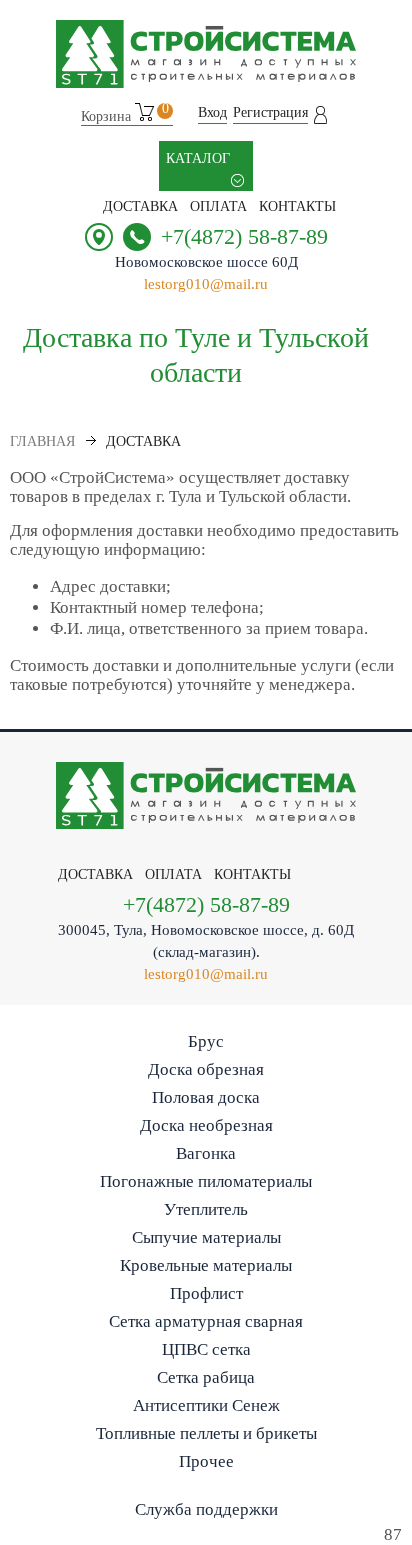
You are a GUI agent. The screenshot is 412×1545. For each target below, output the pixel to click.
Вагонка (206, 1153)
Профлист (206, 1293)
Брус (206, 1041)
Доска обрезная (206, 1069)
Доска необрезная (206, 1125)
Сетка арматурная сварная (206, 1321)
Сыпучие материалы (206, 1237)
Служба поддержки (206, 1509)
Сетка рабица (206, 1377)
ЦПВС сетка (206, 1349)
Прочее (206, 1461)
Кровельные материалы (206, 1265)
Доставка (140, 206)
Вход (212, 112)
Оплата (218, 206)
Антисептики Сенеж (206, 1405)
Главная (42, 441)
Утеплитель (206, 1209)
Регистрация (270, 112)
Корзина (125, 113)
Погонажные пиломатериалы (206, 1181)
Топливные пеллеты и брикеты (206, 1433)
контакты (297, 206)
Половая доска (206, 1097)
